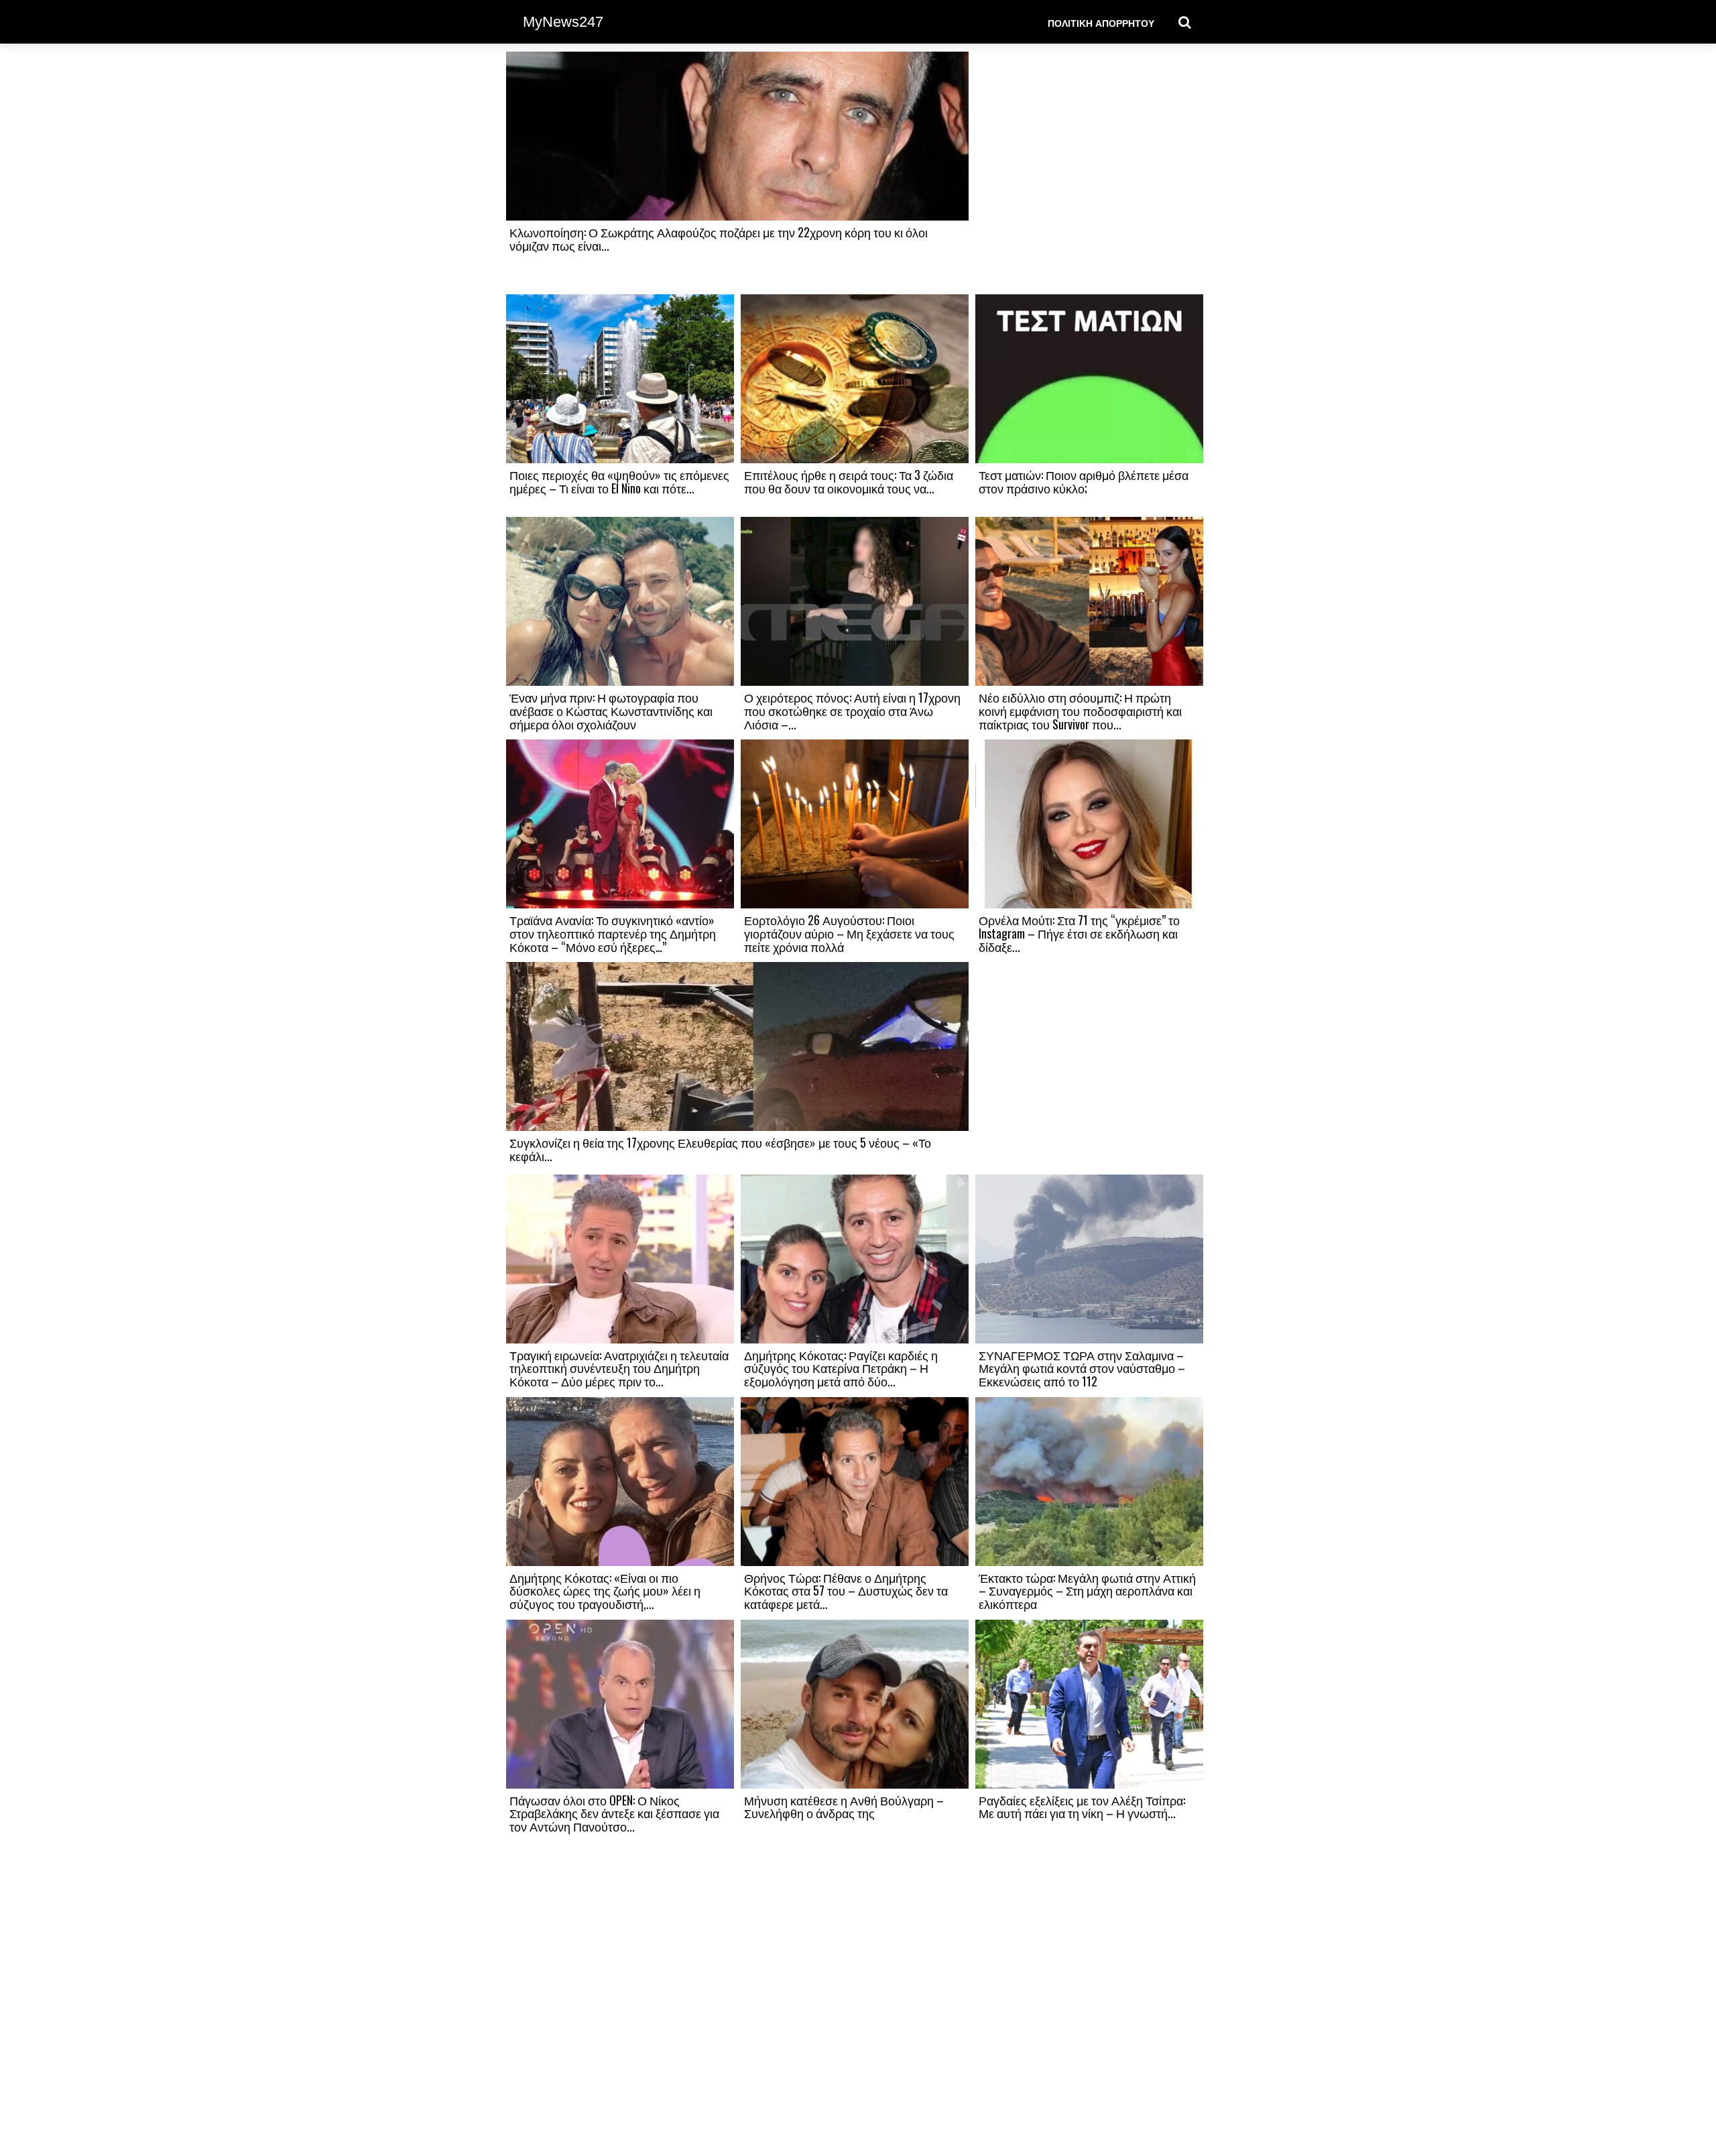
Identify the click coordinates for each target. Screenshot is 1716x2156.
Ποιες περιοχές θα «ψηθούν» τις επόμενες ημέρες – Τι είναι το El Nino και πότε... (619, 481)
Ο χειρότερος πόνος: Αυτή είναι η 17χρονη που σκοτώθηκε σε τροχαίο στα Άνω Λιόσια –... (852, 711)
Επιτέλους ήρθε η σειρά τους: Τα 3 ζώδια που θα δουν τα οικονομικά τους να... (849, 481)
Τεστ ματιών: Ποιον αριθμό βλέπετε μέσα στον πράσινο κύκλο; (1084, 481)
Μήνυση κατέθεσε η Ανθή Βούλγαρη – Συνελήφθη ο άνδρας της (844, 1807)
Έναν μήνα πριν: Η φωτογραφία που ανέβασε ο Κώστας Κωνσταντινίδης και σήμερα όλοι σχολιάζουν (611, 711)
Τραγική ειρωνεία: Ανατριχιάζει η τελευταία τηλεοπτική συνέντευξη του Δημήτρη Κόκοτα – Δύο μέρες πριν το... (619, 1368)
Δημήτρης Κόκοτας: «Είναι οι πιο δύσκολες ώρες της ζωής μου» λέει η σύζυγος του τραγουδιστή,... (605, 1591)
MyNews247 (563, 22)
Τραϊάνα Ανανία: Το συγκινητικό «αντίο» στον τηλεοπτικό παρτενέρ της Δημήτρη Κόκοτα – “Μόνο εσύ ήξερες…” (613, 933)
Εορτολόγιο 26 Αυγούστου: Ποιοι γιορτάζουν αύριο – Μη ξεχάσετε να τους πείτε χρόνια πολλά (849, 933)
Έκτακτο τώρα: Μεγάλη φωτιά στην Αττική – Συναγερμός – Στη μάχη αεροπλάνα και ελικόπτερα (1087, 1591)
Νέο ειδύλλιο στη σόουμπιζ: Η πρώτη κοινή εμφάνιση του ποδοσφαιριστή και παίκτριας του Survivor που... (1080, 711)
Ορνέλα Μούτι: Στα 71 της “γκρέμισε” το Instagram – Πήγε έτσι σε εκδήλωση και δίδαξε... (1079, 933)
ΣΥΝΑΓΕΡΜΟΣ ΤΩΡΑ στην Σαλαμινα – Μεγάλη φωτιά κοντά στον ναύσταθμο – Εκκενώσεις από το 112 (1082, 1368)
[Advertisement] (1089, 172)
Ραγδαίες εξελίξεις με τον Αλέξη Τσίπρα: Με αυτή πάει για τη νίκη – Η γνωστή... (1082, 1807)
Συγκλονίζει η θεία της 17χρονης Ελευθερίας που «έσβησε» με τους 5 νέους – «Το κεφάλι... (720, 1149)
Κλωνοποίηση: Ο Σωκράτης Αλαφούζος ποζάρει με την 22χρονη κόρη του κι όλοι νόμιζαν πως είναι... (719, 239)
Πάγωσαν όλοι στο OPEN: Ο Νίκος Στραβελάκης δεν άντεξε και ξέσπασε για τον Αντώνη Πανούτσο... (614, 1813)
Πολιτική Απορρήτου (1101, 22)
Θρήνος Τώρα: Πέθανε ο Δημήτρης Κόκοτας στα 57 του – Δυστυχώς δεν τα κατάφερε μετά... (846, 1591)
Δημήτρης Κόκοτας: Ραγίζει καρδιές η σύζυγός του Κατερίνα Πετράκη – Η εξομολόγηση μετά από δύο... (841, 1368)
